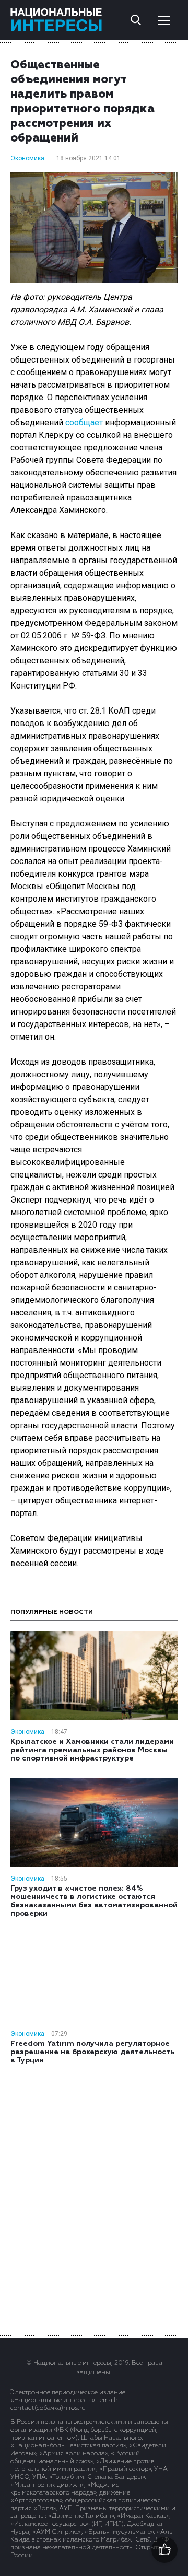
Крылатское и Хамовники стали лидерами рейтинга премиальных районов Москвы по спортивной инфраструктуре (92, 1750)
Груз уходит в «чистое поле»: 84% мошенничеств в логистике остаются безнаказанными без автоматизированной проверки (94, 1901)
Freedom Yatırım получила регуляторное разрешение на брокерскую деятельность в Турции (92, 2052)
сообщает (84, 422)
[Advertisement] (94, 2199)
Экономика (27, 158)
